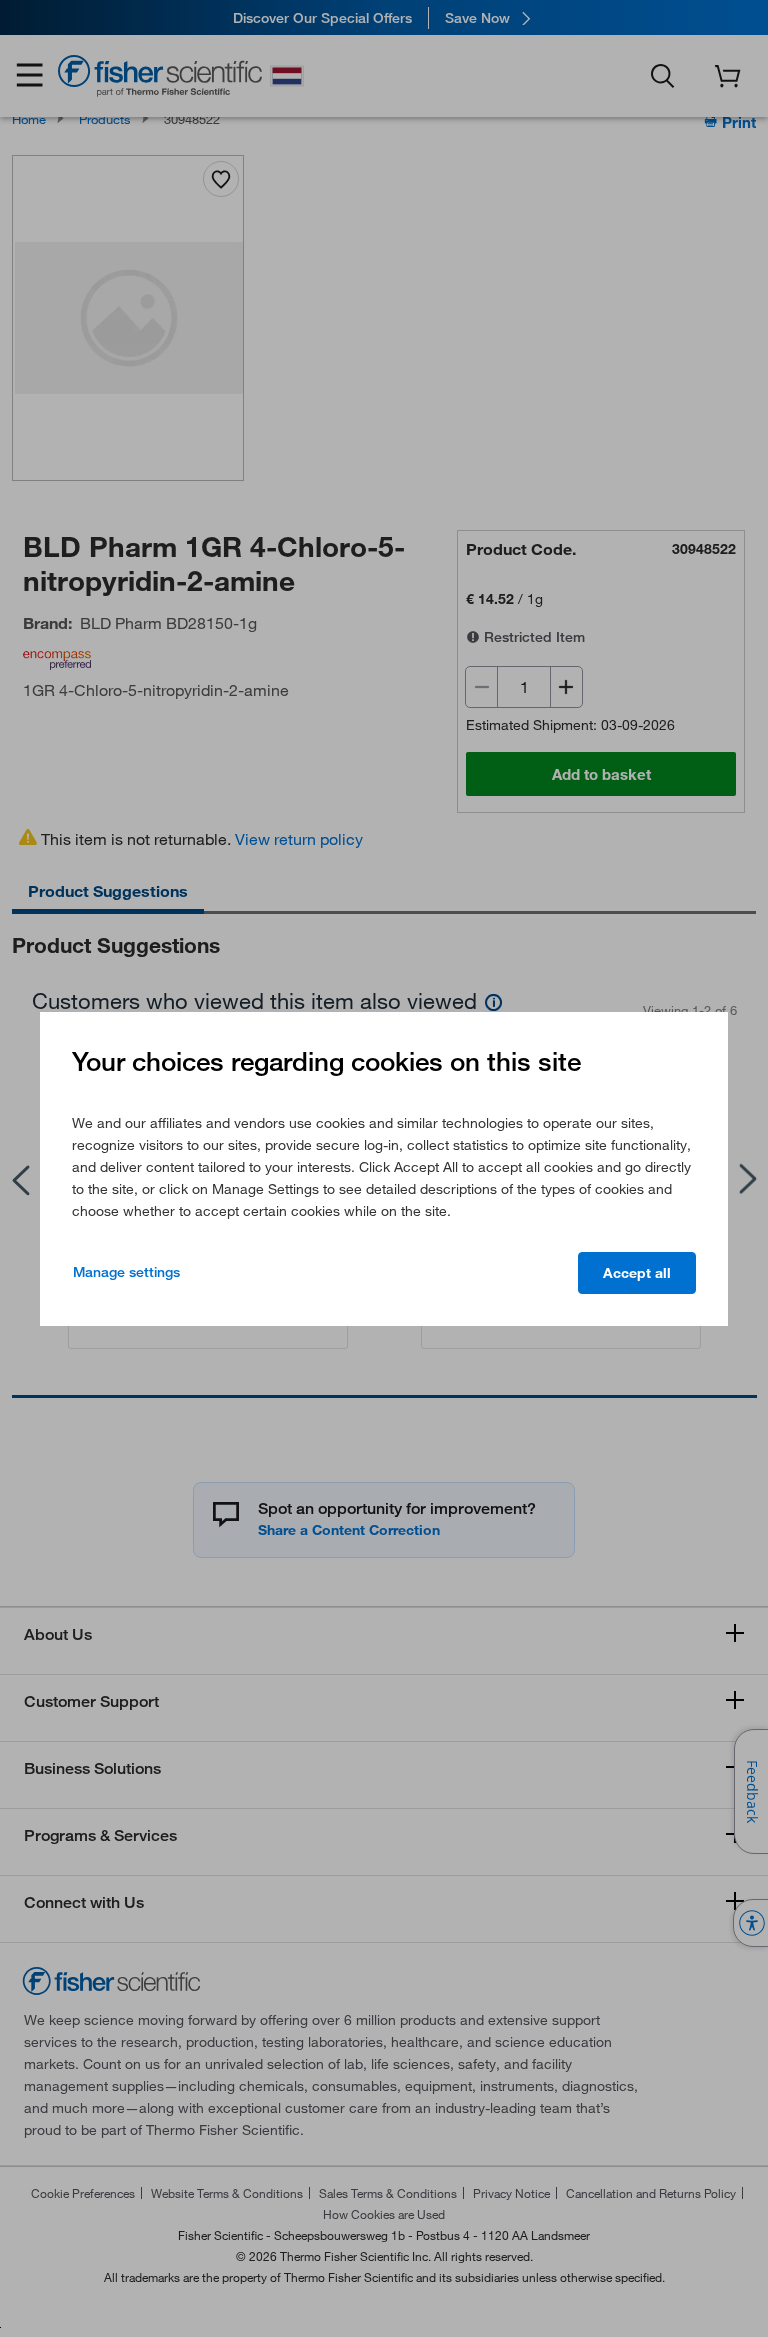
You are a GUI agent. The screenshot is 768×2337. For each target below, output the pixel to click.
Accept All (637, 1273)
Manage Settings (126, 1272)
